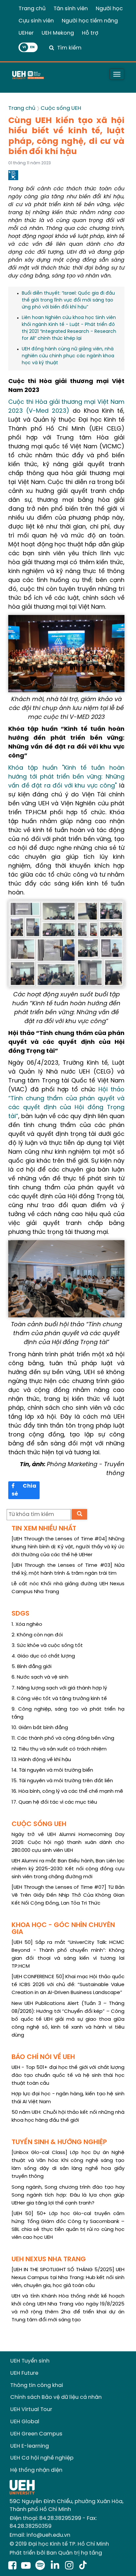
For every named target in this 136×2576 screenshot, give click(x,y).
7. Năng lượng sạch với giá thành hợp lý (59, 1688)
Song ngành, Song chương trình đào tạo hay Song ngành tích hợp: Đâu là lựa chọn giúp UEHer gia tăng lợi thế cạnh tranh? (68, 2195)
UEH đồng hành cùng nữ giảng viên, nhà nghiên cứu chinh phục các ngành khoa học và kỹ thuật (68, 356)
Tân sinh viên (71, 9)
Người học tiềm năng (90, 21)
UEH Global (25, 2422)
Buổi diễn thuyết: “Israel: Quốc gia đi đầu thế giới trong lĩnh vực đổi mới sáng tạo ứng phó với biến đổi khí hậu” (68, 300)
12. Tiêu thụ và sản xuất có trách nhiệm (59, 1749)
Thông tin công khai (37, 2385)
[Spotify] (41, 2566)
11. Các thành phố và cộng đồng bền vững (63, 1738)
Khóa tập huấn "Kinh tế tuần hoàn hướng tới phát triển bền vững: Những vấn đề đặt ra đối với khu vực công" (66, 777)
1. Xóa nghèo (27, 1625)
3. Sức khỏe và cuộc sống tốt (47, 1646)
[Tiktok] (83, 2566)
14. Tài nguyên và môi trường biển (52, 1770)
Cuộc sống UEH (61, 108)
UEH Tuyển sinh (30, 2361)
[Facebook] (12, 2566)
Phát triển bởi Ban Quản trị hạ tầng (56, 2553)
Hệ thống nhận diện (36, 2470)
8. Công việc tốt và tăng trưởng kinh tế (59, 1699)
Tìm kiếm (69, 48)
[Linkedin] (56, 2566)
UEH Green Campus (36, 2434)
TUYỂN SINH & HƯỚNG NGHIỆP (59, 2142)
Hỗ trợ (90, 33)
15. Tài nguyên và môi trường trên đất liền (62, 1781)
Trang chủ (32, 9)
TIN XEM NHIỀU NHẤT (44, 1529)
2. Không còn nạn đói (37, 1635)
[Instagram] (70, 2566)
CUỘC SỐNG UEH (39, 1824)
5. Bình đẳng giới (32, 1667)
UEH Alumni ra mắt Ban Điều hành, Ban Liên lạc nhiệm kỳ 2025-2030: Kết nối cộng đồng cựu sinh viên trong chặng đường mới (68, 1869)
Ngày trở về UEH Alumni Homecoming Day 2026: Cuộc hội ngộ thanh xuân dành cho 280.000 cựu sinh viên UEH (68, 1843)
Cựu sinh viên (36, 21)
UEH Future (24, 2373)
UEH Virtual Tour (31, 2410)
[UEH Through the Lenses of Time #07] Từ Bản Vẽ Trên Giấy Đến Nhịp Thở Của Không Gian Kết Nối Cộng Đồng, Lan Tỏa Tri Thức (68, 1895)
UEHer (26, 33)
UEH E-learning (30, 2446)
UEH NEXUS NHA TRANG (49, 2259)
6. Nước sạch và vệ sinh (40, 1677)
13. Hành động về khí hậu (41, 1760)
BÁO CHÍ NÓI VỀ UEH (43, 2057)
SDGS (20, 1614)
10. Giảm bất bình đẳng (40, 1728)
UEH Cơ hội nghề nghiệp (42, 2458)
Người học (109, 9)
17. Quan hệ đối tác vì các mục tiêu (54, 1802)
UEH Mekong (58, 33)
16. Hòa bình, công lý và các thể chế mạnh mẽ (67, 1791)
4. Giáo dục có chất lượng (43, 1656)
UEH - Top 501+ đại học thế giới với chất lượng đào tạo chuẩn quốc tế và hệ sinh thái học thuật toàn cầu (68, 2076)
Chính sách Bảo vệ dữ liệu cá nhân (56, 2397)
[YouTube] (26, 2566)
